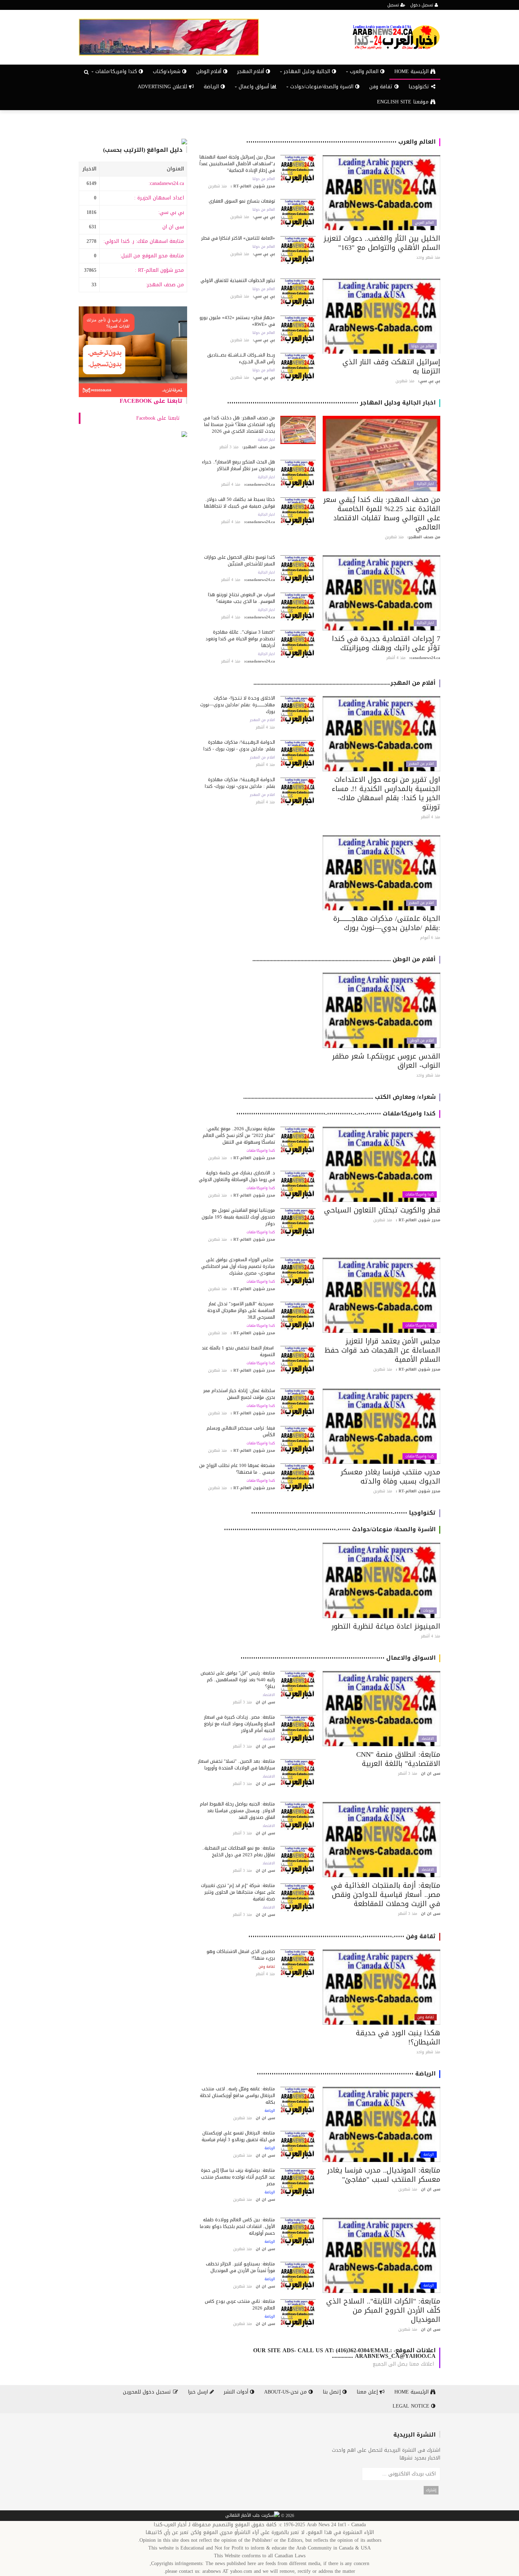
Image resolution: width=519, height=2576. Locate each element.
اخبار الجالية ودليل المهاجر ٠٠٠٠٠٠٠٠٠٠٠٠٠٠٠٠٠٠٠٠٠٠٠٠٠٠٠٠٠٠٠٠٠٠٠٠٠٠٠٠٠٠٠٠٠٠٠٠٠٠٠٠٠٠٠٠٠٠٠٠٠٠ (331, 403)
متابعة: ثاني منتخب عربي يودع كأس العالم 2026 (240, 2305)
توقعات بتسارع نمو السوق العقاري (242, 201)
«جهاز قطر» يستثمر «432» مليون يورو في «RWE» (237, 321)
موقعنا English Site (404, 102)
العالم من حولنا (264, 179)
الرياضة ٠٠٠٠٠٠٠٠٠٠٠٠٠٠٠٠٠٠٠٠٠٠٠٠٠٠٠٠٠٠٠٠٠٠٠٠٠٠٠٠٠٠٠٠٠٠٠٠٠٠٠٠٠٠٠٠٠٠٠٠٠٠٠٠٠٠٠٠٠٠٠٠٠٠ (346, 2074)
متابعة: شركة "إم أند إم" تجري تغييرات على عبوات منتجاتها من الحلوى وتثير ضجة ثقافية (238, 1892)
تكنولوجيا (420, 87)
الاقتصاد (428, 1739)
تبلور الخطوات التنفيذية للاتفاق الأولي (238, 280)
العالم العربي (424, 223)
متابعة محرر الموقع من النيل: (152, 256)
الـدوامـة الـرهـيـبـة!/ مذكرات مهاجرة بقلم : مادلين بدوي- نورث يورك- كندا (240, 783)
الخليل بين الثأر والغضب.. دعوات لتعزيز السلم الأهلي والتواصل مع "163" (382, 243)
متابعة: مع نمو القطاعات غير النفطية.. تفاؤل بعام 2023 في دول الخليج (239, 1851)
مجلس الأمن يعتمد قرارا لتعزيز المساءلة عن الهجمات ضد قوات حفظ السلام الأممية (382, 1350)
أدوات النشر (237, 2392)
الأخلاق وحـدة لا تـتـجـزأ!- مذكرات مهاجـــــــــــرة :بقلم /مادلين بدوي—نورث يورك (238, 705)
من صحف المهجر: (165, 285)
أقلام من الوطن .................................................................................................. (344, 959)
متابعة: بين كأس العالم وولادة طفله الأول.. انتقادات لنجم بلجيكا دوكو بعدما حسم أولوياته (237, 2226)
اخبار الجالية (425, 484)
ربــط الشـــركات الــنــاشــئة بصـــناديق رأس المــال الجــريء (241, 358)
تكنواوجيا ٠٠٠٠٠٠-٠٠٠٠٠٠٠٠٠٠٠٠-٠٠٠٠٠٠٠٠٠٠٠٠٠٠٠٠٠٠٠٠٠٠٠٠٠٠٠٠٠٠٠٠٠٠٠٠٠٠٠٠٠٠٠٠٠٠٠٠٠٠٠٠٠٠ (343, 1513)
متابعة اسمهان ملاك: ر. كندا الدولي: (144, 241)
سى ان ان (173, 227)
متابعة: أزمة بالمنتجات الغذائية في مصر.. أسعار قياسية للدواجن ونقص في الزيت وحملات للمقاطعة (386, 1894)
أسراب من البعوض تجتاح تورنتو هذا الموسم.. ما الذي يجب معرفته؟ (241, 598)
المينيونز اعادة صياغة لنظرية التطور (386, 1626)
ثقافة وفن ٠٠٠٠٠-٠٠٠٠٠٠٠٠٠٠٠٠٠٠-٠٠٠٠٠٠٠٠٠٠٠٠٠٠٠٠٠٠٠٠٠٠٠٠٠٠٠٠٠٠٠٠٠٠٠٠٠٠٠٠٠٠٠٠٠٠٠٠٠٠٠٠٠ (342, 1936)
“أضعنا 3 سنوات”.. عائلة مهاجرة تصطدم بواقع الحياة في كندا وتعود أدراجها (240, 639)
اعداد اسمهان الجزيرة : (159, 198)
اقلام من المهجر (421, 764)
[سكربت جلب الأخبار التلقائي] (252, 2516)
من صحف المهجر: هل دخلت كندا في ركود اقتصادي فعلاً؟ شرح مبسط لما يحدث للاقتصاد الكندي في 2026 (239, 424)
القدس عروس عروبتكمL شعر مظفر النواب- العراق (386, 1061)
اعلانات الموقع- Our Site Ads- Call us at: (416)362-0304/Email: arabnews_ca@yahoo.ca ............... (344, 2353)
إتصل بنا (333, 2392)
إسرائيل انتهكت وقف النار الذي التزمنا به (391, 366)
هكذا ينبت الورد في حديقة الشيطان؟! (398, 2037)
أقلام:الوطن (210, 71)
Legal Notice (412, 2406)
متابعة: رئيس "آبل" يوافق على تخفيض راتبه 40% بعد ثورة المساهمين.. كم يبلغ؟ (238, 1680)
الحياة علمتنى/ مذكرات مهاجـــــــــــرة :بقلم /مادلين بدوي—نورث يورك (387, 923)
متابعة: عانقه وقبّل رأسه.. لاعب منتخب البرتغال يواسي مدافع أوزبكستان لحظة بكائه (237, 2095)
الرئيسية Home (412, 71)
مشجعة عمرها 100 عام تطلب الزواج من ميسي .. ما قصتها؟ (237, 1469)
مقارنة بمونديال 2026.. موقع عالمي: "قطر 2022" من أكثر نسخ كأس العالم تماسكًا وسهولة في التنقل (239, 1135)
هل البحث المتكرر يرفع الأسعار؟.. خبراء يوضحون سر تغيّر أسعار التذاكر (238, 465)
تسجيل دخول (422, 5)
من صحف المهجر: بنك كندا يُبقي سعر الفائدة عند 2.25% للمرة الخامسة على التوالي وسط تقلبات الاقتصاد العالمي (382, 513)
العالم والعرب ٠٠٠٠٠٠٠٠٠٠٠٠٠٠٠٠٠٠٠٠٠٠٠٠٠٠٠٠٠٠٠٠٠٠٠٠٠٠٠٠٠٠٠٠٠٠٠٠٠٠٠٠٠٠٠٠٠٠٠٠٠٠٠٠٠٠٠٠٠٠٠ (341, 142)
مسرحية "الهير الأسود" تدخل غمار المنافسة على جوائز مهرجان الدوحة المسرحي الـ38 (241, 1310)
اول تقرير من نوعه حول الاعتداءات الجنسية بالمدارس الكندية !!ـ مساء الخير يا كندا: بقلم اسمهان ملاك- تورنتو (386, 793)
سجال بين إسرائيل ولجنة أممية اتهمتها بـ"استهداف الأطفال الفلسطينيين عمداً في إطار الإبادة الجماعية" (237, 164)
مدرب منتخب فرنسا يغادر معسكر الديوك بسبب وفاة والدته (390, 1476)
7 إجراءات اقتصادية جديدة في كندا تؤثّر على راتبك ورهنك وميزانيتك (386, 643)
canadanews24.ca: (166, 183)
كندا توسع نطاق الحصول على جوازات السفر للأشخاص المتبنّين (240, 561)
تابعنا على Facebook (151, 401)
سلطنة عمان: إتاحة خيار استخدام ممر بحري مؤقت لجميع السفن (239, 1394)
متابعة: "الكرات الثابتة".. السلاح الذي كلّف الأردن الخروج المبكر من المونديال (383, 2310)
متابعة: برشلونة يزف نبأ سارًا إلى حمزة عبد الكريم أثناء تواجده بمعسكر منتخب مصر (238, 2177)
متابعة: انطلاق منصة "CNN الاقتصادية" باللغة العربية (398, 1759)
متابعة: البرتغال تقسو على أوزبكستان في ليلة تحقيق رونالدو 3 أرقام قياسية (238, 2136)
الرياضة (212, 87)
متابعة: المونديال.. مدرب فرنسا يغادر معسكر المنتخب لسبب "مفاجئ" (384, 2175)
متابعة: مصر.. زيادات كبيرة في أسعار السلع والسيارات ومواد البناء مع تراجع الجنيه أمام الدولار (240, 1724)
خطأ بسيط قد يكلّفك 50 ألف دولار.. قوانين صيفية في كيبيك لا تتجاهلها (240, 503)
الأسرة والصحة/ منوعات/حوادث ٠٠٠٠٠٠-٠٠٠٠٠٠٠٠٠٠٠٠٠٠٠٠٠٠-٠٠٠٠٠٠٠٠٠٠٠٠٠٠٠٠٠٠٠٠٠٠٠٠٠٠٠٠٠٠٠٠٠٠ (330, 1529)
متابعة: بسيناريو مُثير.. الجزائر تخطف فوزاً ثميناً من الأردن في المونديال (240, 2267)
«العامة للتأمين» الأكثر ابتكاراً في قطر (238, 238)
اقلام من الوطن (422, 1041)
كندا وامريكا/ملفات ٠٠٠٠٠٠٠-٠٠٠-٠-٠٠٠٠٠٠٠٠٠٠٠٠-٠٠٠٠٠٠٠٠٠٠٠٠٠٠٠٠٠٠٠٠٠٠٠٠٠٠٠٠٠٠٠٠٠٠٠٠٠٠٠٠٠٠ (336, 1113)
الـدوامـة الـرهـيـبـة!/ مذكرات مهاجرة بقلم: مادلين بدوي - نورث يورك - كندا (239, 745)
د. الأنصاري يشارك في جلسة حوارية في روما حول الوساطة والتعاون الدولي (237, 1176)
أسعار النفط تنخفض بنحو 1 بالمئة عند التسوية (238, 1351)
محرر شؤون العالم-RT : (159, 270)
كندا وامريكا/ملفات (420, 1194)
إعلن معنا (368, 2392)
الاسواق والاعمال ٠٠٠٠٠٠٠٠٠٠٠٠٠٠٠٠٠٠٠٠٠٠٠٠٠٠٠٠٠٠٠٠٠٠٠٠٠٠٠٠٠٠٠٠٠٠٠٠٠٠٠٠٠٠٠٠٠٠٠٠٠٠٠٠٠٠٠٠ (338, 1658)
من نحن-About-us (286, 2392)
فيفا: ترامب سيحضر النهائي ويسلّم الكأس (241, 1431)
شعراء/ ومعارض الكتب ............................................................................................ (339, 1097)
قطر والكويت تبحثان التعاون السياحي (382, 1210)
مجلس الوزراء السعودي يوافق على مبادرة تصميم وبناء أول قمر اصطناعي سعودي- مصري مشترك (238, 1266)
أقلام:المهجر (252, 71)
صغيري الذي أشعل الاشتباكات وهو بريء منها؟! (241, 1955)
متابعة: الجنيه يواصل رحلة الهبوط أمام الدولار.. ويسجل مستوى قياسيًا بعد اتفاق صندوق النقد (237, 1811)
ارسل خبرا (199, 2392)
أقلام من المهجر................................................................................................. (345, 683)
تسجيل (394, 5)
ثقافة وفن (382, 87)
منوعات (428, 1611)
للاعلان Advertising (163, 87)
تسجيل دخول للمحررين (148, 2392)
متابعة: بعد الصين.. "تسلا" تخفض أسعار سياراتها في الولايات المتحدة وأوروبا (237, 1765)
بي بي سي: (171, 212)
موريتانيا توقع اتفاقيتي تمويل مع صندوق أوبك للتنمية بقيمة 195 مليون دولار (238, 1217)
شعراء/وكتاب (168, 71)
